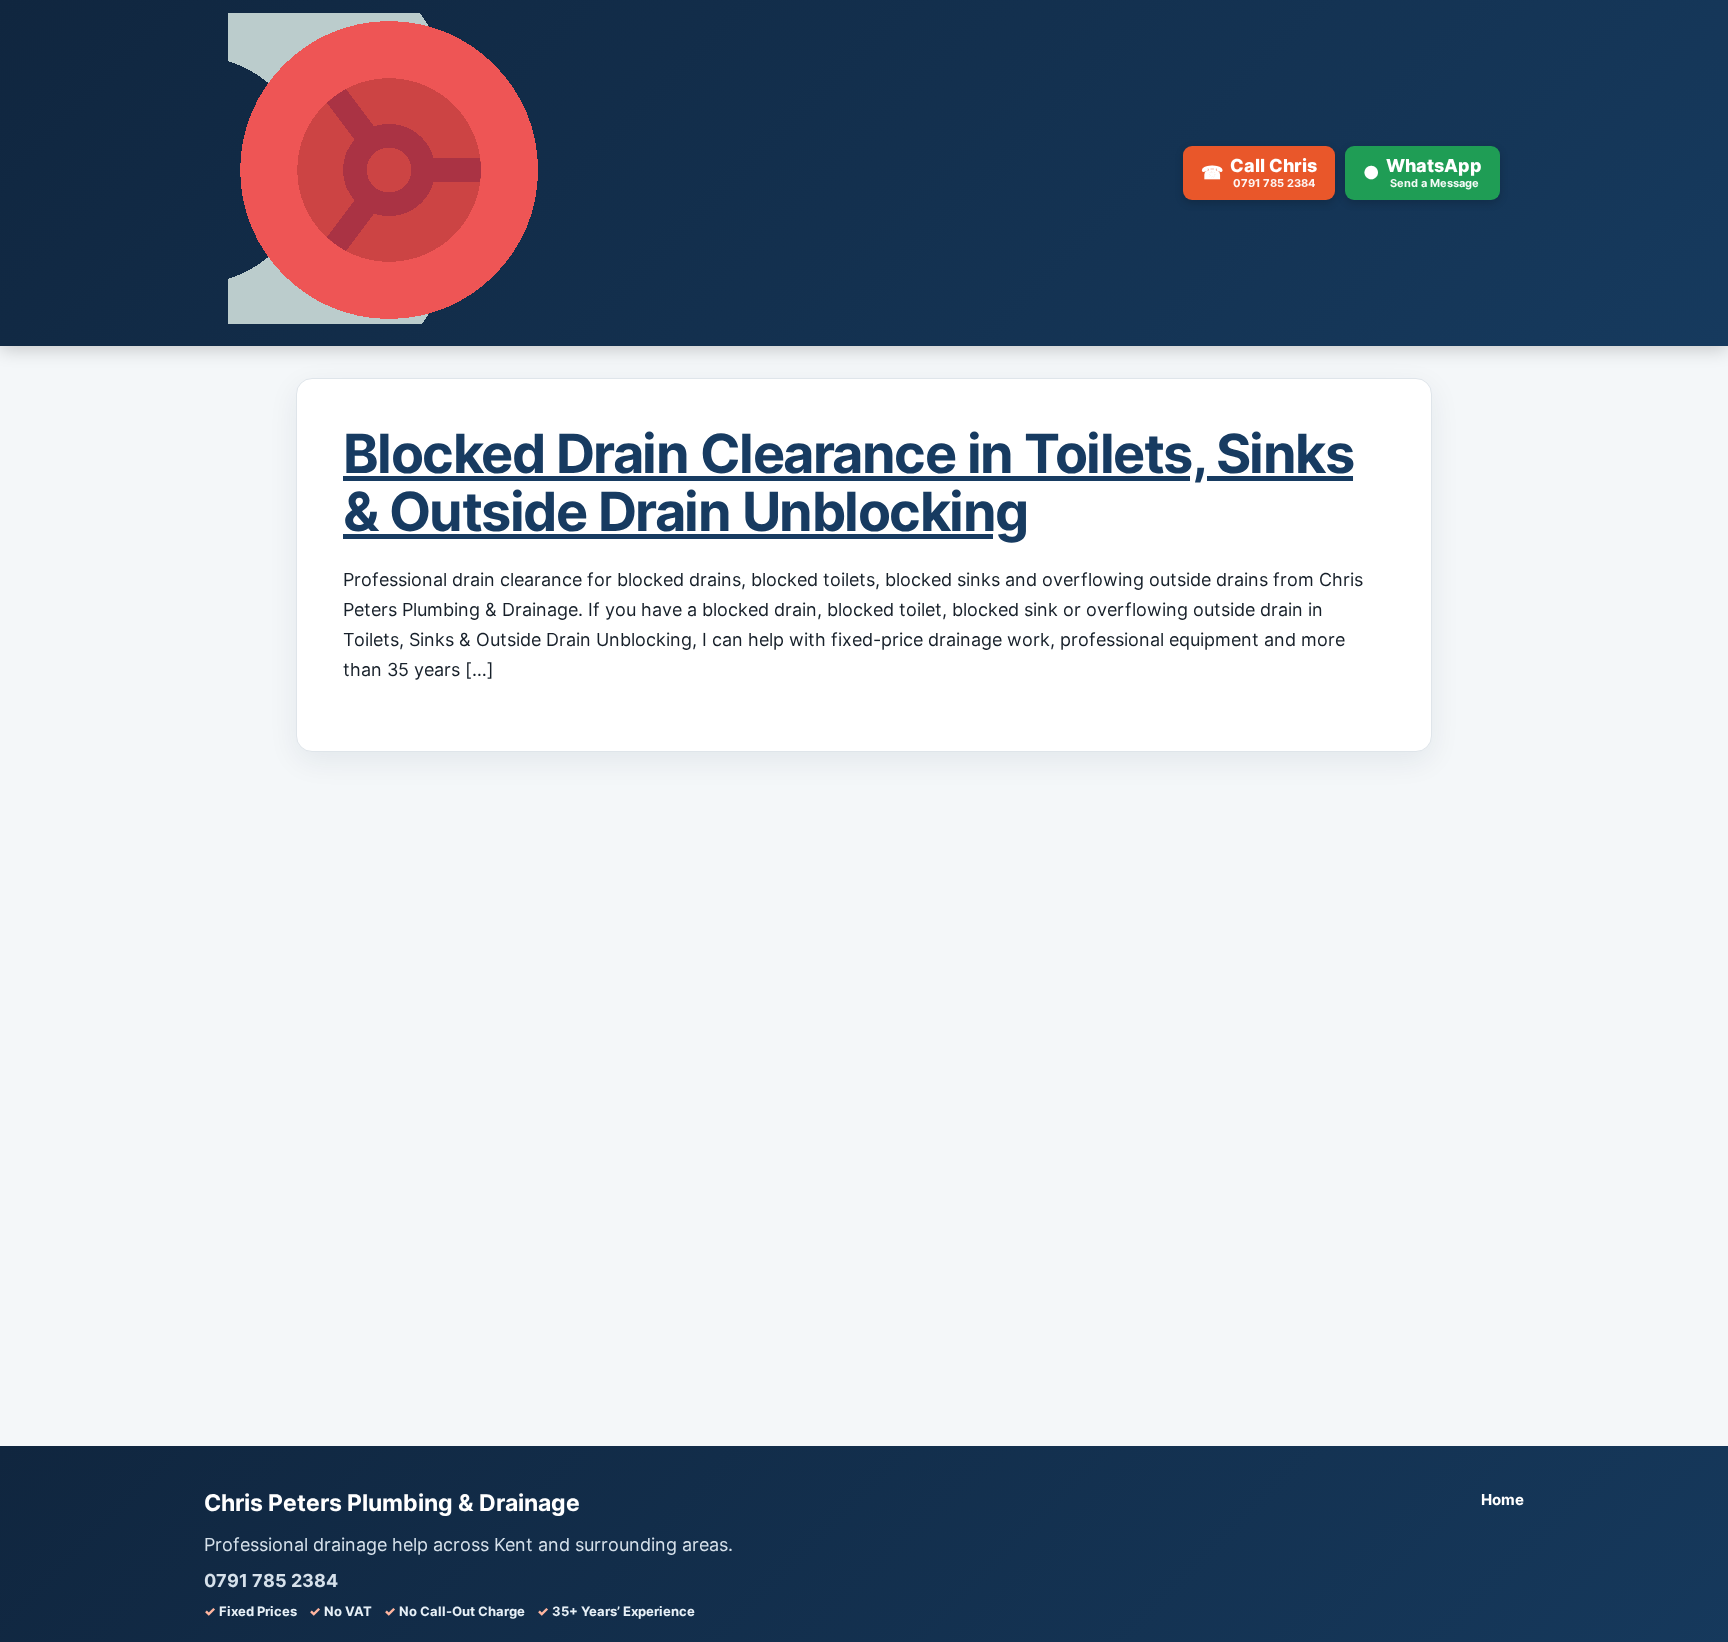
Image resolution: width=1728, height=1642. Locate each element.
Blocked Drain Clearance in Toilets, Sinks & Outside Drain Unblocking (848, 482)
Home (1502, 1499)
